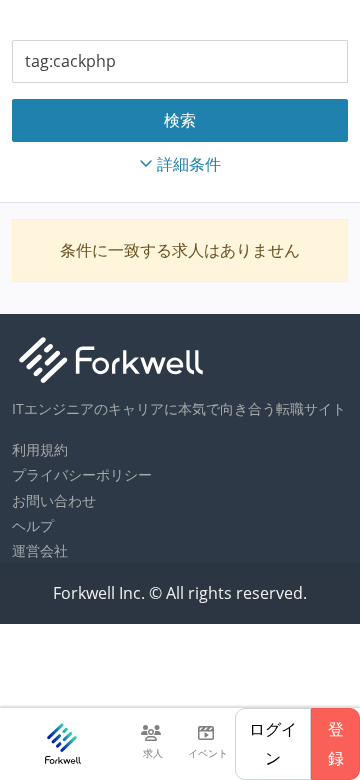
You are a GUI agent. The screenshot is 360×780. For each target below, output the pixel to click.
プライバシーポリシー (82, 474)
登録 (336, 743)
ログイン (273, 743)
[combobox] (180, 61)
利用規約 (40, 449)
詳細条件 (189, 164)
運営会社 (40, 550)
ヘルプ (33, 525)
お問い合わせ (54, 500)
